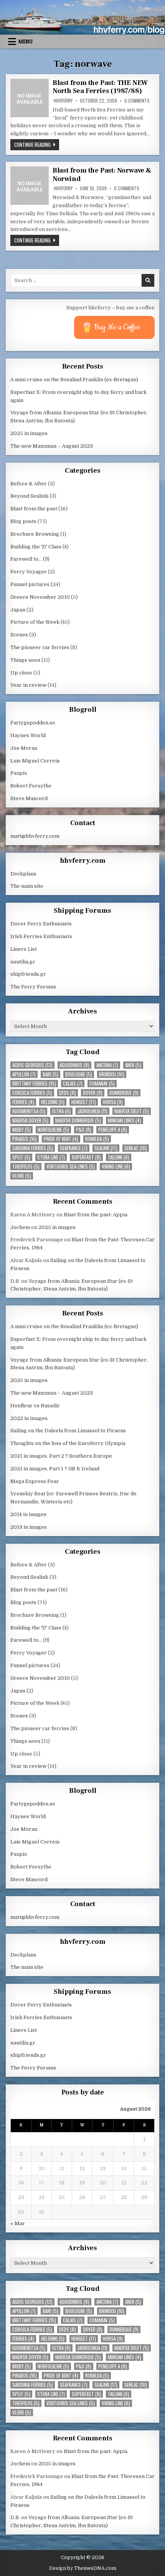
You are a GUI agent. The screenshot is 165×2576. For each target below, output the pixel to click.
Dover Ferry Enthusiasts (41, 924)
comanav (102, 1084)
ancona (107, 1065)
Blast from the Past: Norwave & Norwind (102, 175)
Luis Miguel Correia (35, 761)
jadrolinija (92, 1111)
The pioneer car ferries (40, 647)
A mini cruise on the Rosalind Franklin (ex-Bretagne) (74, 380)
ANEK (133, 1065)
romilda (97, 1139)
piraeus (25, 1139)
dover (93, 1093)
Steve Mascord (29, 798)
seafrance (74, 1148)
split (21, 1157)
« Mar (18, 2223)
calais (73, 1084)
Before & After (29, 484)
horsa (113, 1102)
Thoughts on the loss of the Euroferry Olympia (68, 1443)
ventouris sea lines (71, 1167)
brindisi (112, 1074)
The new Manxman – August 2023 (52, 446)
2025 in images (29, 433)
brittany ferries (34, 1084)
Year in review (28, 685)
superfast (86, 1157)
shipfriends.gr (28, 974)
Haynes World (28, 735)
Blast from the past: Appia (96, 1215)
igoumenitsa (29, 1111)
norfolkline (53, 1130)
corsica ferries (32, 1093)
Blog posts (23, 521)
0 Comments (137, 101)
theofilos (26, 1167)
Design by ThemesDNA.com (83, 2568)
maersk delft (132, 1111)
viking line (116, 1167)
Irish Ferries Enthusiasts (41, 936)
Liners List (24, 949)
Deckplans (23, 874)
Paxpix (19, 773)
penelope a (113, 1130)
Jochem (20, 1227)
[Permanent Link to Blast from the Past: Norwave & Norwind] (30, 186)
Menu (26, 42)
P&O (84, 1130)
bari (50, 1074)
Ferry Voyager (29, 572)
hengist (84, 1102)
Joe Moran (24, 748)
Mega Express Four (35, 1481)
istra (61, 1111)
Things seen (25, 660)
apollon (24, 1074)
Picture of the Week (35, 622)
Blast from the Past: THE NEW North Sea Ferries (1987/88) (100, 87)
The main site (27, 886)
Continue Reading (37, 144)
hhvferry (63, 101)
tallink (119, 1157)
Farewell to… (26, 559)
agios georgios (32, 1065)
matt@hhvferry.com (35, 836)
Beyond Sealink (29, 496)
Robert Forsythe (31, 786)
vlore (22, 1176)
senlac (136, 1148)
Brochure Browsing (35, 534)
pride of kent (61, 1139)
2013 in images (29, 1527)
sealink (106, 1148)
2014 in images (28, 1514)
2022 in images (29, 1418)
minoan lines (125, 1120)
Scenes (19, 635)
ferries (23, 1102)
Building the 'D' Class (36, 547)
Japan (18, 610)
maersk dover (30, 1120)
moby (21, 1130)
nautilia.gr (23, 962)
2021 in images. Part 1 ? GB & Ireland (55, 1469)
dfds (68, 1093)
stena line (51, 1157)
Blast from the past (34, 509)
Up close (21, 673)
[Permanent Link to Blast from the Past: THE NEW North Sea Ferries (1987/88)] (30, 98)
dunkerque (124, 1093)
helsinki (53, 1102)
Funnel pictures (30, 584)
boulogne (79, 1074)
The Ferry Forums (33, 987)
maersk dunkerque (78, 1120)
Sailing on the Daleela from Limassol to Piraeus (68, 1431)
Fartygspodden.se (33, 723)
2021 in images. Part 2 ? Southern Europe (61, 1456)
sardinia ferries (33, 1148)
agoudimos (74, 1065)
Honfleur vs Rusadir (35, 1406)
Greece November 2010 (40, 597)
